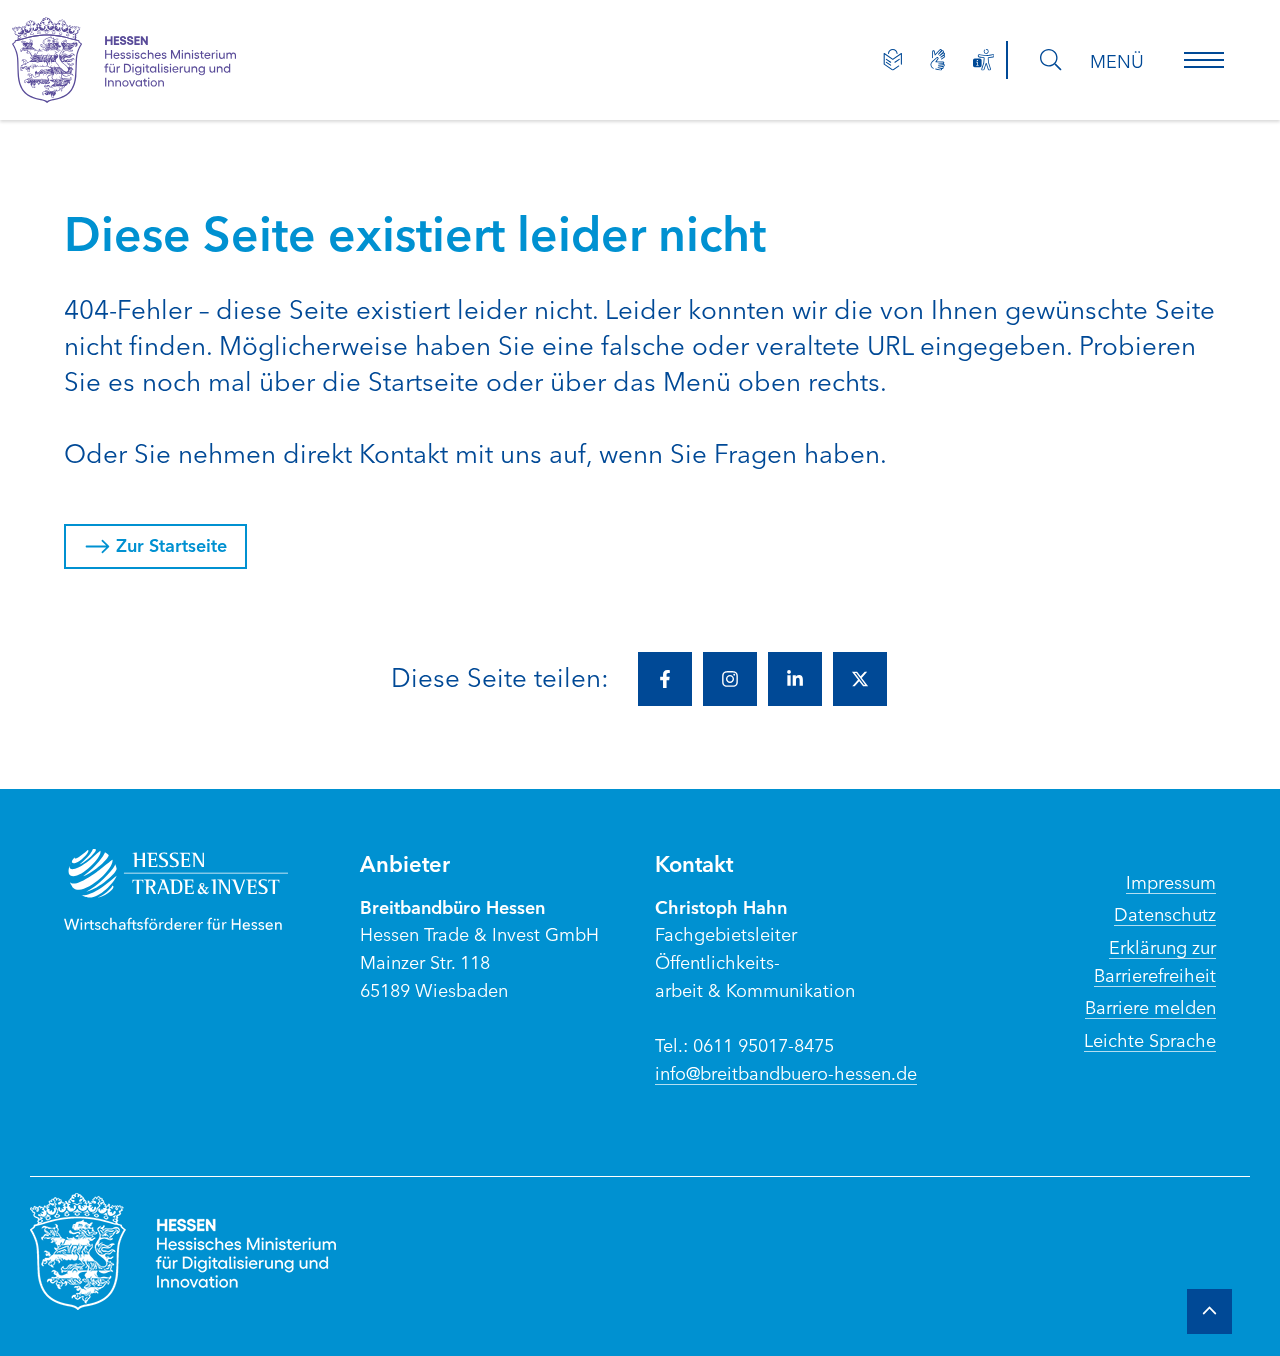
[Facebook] (665, 679)
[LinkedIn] (795, 679)
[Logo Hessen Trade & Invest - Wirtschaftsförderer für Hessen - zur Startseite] (196, 889)
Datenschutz (1165, 913)
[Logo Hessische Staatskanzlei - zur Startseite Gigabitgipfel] (144, 60)
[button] (1204, 60)
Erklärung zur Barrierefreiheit (1155, 960)
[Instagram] (730, 679)
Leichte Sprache (1150, 1039)
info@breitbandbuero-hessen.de (786, 1072)
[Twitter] (860, 679)
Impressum (1171, 881)
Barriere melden (1150, 1006)
